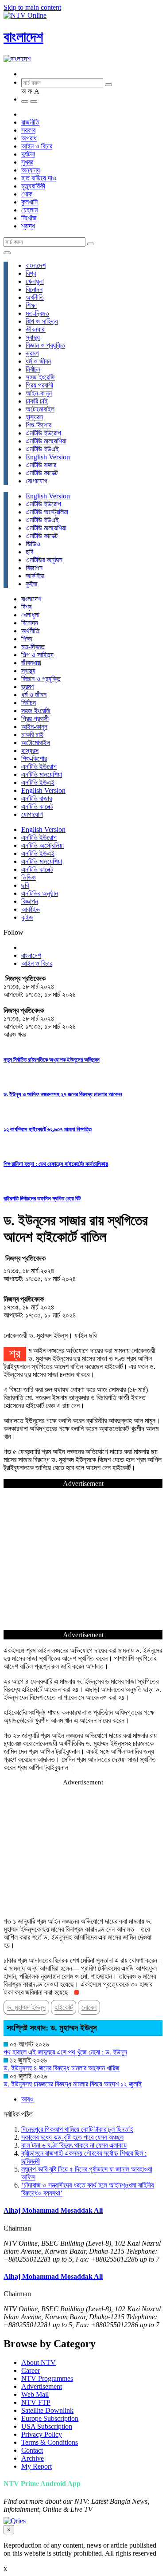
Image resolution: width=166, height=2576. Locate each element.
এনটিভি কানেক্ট (42, 473)
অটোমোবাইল (40, 409)
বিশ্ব (31, 273)
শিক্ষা (31, 305)
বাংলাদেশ (23, 37)
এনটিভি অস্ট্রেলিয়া (47, 512)
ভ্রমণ (32, 353)
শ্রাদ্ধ (28, 226)
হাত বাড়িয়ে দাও (39, 178)
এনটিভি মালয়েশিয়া (46, 441)
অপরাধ (29, 138)
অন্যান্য (31, 170)
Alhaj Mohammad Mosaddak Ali (53, 2210)
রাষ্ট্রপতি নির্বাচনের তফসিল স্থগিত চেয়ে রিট (42, 1198)
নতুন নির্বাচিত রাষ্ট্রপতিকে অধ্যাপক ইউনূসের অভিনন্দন (52, 1060)
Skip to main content (32, 7)
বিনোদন (34, 289)
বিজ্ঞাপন (34, 568)
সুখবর (27, 162)
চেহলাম (29, 210)
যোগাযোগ (37, 481)
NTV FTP (36, 2402)
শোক (27, 194)
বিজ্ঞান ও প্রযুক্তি (45, 345)
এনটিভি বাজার (41, 465)
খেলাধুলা (35, 281)
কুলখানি (29, 202)
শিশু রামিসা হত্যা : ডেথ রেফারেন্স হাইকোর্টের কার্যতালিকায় (56, 1164)
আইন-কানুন (39, 393)
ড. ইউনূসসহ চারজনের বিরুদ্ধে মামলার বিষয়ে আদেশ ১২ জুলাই (73, 2084)
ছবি (29, 552)
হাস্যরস (34, 417)
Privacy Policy (42, 2434)
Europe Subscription (50, 2418)
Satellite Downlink (47, 2410)
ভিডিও (33, 544)
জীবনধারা (36, 329)
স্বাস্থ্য (33, 337)
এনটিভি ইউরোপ (43, 433)
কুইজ (32, 584)
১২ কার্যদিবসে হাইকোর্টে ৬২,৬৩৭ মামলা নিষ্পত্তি (48, 1129)
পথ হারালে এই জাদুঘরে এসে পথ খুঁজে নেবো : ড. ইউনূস (65, 2052)
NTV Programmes (47, 2378)
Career (31, 2370)
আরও (27, 2099)
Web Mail (35, 2394)
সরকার (28, 130)
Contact (32, 2450)
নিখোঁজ (29, 218)
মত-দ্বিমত (37, 313)
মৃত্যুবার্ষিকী (33, 186)
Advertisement (42, 2386)
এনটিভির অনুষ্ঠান (44, 560)
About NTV (39, 2362)
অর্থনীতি (35, 297)
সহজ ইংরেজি (40, 377)
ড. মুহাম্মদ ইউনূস (26, 2007)
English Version (48, 457)
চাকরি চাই (37, 401)
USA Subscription (47, 2426)
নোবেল (89, 2007)
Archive (33, 2458)
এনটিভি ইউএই (42, 449)
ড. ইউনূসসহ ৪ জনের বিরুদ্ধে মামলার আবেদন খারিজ (62, 2068)
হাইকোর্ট (64, 2007)
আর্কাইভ (35, 576)
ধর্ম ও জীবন (38, 361)
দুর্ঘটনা (28, 154)
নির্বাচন (33, 369)
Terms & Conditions (50, 2442)
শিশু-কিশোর (39, 425)
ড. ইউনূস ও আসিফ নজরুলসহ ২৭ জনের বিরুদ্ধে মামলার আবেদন (63, 1094)
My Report (37, 2466)
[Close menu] (7, 253)
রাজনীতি (30, 122)
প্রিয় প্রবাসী (39, 385)
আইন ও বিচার (37, 146)
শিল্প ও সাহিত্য (42, 321)
